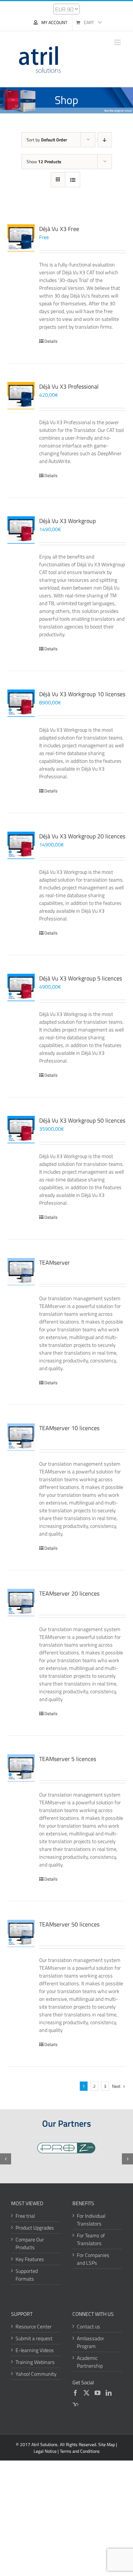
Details (51, 341)
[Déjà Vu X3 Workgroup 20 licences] (21, 845)
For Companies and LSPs (93, 2259)
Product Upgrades (35, 2228)
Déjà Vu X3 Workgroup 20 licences (82, 836)
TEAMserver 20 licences (69, 1593)
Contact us (88, 2326)
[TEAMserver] (21, 1272)
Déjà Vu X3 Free (59, 229)
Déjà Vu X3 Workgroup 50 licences (82, 1120)
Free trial (25, 2216)
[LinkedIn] (109, 2393)
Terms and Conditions (80, 2451)
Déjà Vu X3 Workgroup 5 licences (81, 978)
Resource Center (34, 2326)
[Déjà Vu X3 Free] (21, 238)
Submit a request (34, 2338)
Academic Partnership (90, 2362)
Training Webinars (35, 2362)
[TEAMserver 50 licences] (21, 1933)
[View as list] (73, 180)
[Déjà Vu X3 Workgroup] (21, 530)
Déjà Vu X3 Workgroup (67, 521)
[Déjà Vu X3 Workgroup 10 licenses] (21, 703)
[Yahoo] (75, 2405)
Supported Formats (27, 2275)
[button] (6, 2159)
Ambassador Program (91, 2342)
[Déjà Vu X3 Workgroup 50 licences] (21, 1130)
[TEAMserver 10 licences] (21, 1437)
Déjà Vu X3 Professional (69, 386)
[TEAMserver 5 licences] (21, 1768)
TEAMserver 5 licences (68, 1759)
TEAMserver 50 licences (69, 1924)
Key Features (30, 2259)
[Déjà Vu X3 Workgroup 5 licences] (21, 987)
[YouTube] (98, 2393)
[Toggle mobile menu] (118, 42)
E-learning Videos (35, 2350)
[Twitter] (86, 2393)
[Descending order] (105, 140)
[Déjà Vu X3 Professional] (21, 396)
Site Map (107, 2444)
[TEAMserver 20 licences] (21, 1603)
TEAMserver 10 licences (69, 1428)
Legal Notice (45, 2451)
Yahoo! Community (36, 2374)
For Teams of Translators (91, 2239)
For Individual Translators (91, 2220)
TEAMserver (54, 1262)
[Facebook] (75, 2393)
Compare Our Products (30, 2243)
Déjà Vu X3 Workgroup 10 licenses (82, 694)
